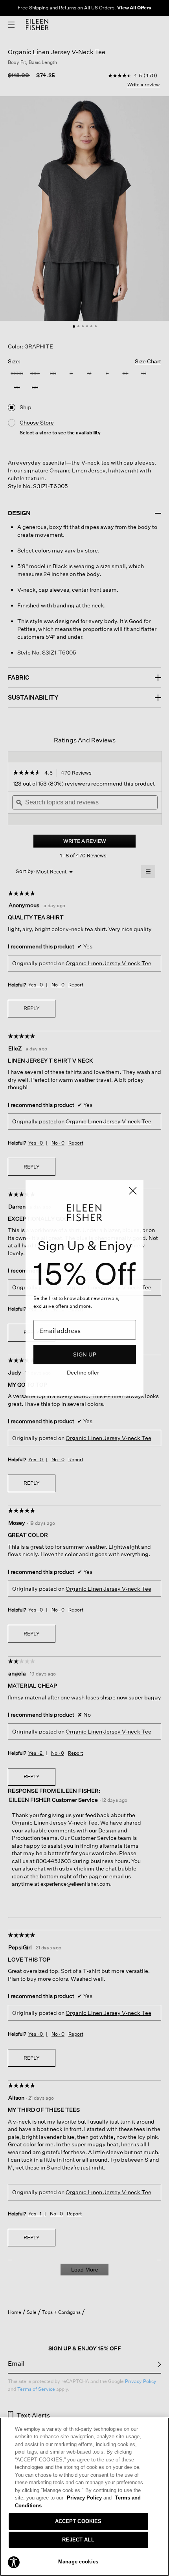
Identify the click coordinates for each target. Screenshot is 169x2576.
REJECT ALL (78, 2540)
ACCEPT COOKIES (78, 2521)
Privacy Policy (89, 2498)
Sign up (85, 1354)
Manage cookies (78, 2562)
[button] (14, 2562)
